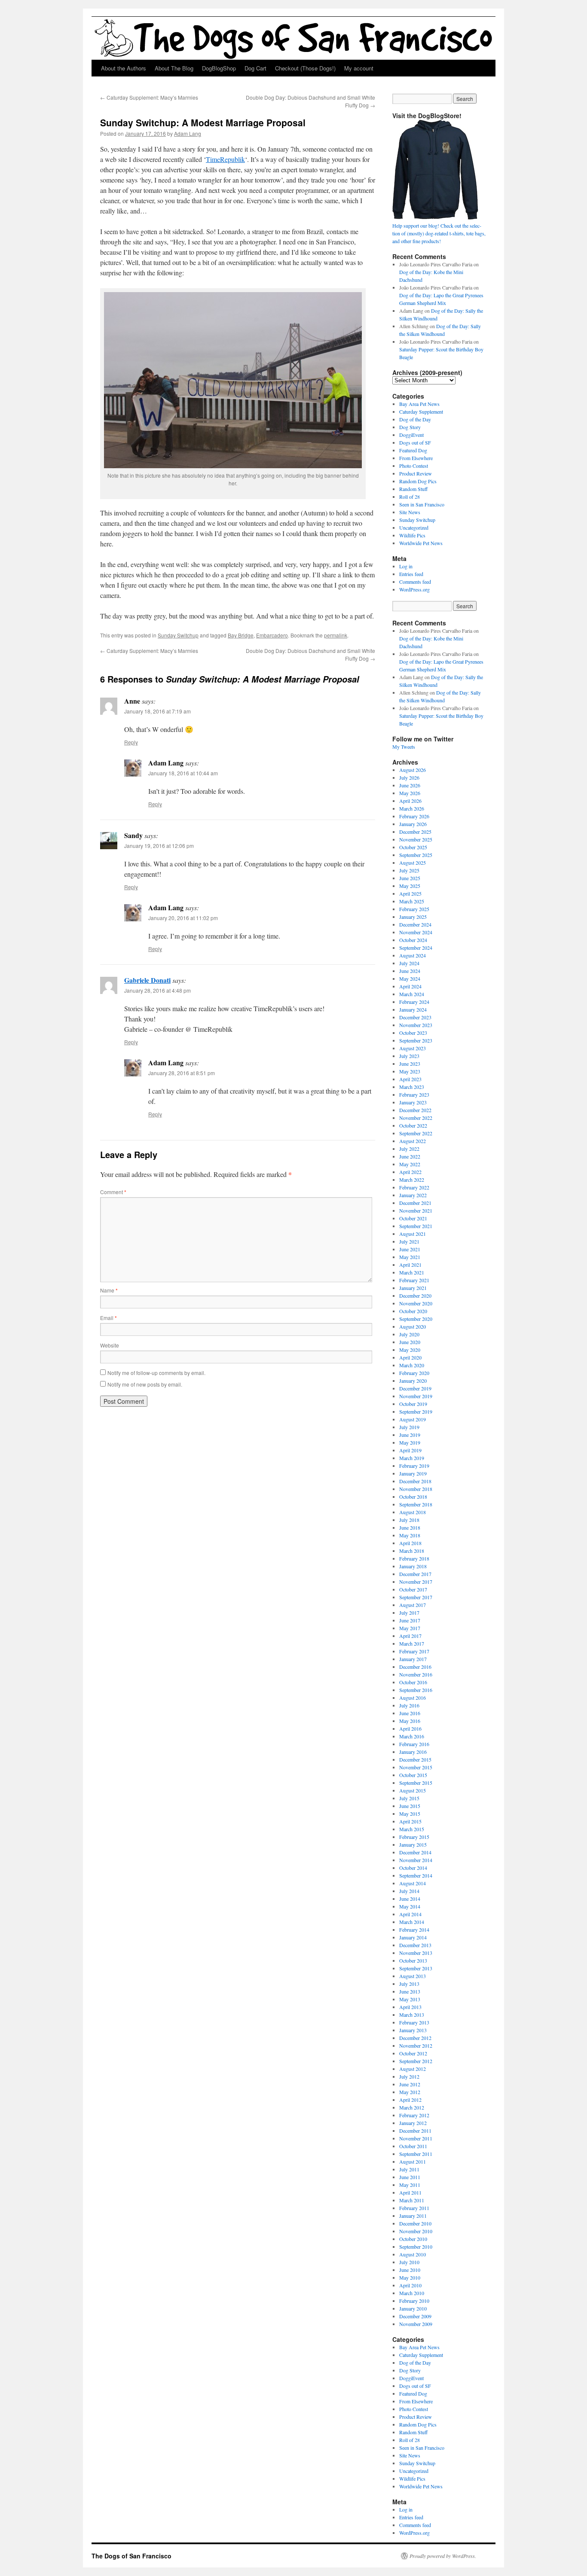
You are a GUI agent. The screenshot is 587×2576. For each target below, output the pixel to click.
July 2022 (409, 1149)
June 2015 (410, 1806)
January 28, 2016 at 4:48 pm (157, 990)
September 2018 (416, 1504)
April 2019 (410, 1450)
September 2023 (416, 1040)
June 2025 (410, 878)
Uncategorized (414, 527)
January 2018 (413, 1566)
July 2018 (409, 1520)
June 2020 (410, 1342)
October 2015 (413, 1775)
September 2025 (416, 855)
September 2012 (416, 2061)
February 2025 (414, 909)
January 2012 (413, 2123)
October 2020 (413, 1311)
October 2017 (413, 1589)
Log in (406, 566)
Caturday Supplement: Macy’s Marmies (149, 97)
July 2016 (409, 1705)
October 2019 (413, 1404)
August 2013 (413, 1976)
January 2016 (413, 1752)
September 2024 (416, 948)
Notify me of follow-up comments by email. (156, 1373)
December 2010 (415, 2223)
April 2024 (410, 986)
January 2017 (413, 1659)
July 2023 (409, 1056)
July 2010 (409, 2262)
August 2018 (413, 1512)
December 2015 (415, 1759)
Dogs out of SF (415, 442)
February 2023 (414, 1094)
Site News (410, 512)
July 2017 (409, 1613)
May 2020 (410, 1350)
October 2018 (413, 1497)
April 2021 (410, 1265)
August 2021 (413, 1234)
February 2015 (414, 1837)
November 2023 (416, 1025)
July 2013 (409, 1984)
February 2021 (414, 1280)
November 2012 (416, 2046)
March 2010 (412, 2293)
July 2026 (409, 777)
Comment (113, 1192)
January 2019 (413, 1473)
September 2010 (416, 2247)
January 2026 (413, 824)
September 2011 (416, 2154)
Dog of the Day (415, 419)
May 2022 (410, 1164)
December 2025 (415, 832)
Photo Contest (414, 466)
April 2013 (410, 2007)
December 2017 (415, 1574)
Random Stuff (413, 489)
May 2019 (410, 1442)
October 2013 (413, 1960)
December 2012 (415, 2038)
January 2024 (413, 1009)
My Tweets (404, 747)
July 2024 (409, 963)
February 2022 (414, 1187)
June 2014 (410, 1899)
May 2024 (410, 979)
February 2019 (414, 1466)
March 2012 (412, 2107)
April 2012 (410, 2100)
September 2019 (416, 1411)
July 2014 (409, 1891)
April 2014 (410, 1914)
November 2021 (416, 1210)
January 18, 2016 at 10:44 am (183, 773)
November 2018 (416, 1489)
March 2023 (412, 1087)
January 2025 (413, 917)
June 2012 (410, 2084)
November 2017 (416, 1582)
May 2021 (410, 1257)
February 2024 (414, 1002)
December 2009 (415, 2316)
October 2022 (413, 1125)
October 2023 (413, 1033)
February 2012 (414, 2115)
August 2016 (413, 1698)
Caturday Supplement (421, 412)
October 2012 (413, 2053)
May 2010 (410, 2277)
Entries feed (411, 574)
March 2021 (412, 1272)
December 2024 (415, 924)
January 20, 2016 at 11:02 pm (183, 918)
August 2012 (413, 2069)
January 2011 (413, 2216)
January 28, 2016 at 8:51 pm (182, 1073)
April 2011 (410, 2192)
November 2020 (416, 1303)
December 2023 (415, 1017)
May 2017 (410, 1628)
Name (109, 1290)
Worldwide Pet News (421, 543)
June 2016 (410, 1713)
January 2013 (413, 2030)
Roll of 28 (410, 497)
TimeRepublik (225, 159)
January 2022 (413, 1195)
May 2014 (410, 1906)
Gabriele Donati (147, 980)
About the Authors (124, 68)
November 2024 (416, 932)
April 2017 (410, 1636)
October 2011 (413, 2146)
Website (110, 1345)
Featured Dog (413, 450)
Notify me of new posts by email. (145, 1384)
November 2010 (416, 2231)
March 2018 (412, 1551)
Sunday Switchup (178, 635)
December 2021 (415, 1203)
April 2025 (410, 893)
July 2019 (409, 1427)
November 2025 (416, 839)
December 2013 (415, 1945)
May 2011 (410, 2185)
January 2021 (413, 1288)
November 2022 (416, 1118)
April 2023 (410, 1079)
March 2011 (412, 2200)
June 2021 (410, 1249)
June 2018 (410, 1527)
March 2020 (412, 1365)
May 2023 (410, 1071)
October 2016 (413, 1682)
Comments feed (415, 582)
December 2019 (415, 1388)
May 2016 (410, 1721)
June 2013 (410, 1991)
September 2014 (416, 1875)
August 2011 (413, 2161)
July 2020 (409, 1334)
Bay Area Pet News (419, 404)
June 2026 (410, 785)
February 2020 (414, 1373)
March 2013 (412, 2015)
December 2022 (415, 1110)
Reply (131, 742)
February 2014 (414, 1930)
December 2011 (415, 2131)
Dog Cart (255, 68)
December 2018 (415, 1481)
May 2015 (410, 1814)
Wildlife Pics (412, 535)
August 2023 (413, 1048)
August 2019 (413, 1419)
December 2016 (415, 1667)
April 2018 (410, 1543)
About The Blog (174, 68)
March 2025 (412, 901)
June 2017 (410, 1620)
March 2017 (412, 1643)
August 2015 (413, 1790)
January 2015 (413, 1844)
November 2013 (416, 1953)
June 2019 (410, 1435)
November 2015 (416, 1767)
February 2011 (414, 2208)
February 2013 (414, 2022)
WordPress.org (414, 589)
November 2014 (416, 1860)
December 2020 (415, 1296)
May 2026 (410, 793)
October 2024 (413, 940)
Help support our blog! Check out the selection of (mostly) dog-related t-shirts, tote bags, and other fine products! (439, 233)
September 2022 (416, 1133)
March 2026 (412, 808)
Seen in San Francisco (422, 504)
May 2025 (410, 886)
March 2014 (412, 1922)
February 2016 (414, 1744)
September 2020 (416, 1319)
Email (109, 1318)
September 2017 (416, 1597)
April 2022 (410, 1172)
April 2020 (410, 1357)
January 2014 (413, 1937)
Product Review (416, 473)
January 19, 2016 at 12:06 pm (159, 846)
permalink (336, 635)
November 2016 (416, 1674)
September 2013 (416, 1968)
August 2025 (413, 863)
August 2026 (413, 770)
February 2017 (414, 1651)
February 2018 (414, 1558)
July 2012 (409, 2076)
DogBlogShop (219, 68)
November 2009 (416, 2324)
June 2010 (410, 2270)
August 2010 (413, 2254)
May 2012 (410, 2092)
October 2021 (413, 1218)
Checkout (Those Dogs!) (305, 68)
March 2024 (412, 994)
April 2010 (410, 2285)
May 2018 (410, 1535)
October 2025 (413, 847)
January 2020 (413, 1381)
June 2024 (410, 971)
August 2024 (413, 955)
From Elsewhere (416, 458)
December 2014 (415, 1852)
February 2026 (414, 816)
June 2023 (410, 1064)
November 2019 (416, 1396)
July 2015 (409, 1798)
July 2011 (409, 2169)
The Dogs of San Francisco (131, 2556)
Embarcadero (272, 635)
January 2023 (413, 1102)
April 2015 (410, 1821)
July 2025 (409, 870)
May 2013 (410, 1999)
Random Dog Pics (418, 481)
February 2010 (414, 2301)
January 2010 (413, 2308)
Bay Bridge (241, 635)
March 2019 (412, 1458)
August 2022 (413, 1141)
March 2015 (412, 1829)
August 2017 (413, 1605)
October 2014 (413, 1868)
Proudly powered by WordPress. (443, 2556)
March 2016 (412, 1736)
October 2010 (413, 2239)
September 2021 (416, 1226)
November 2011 (416, 2138)
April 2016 (410, 1729)
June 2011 (410, 2177)
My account (359, 68)
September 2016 (416, 1690)
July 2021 (409, 1241)
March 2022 (412, 1180)
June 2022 (410, 1156)
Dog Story (410, 427)
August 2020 (413, 1326)
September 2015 (416, 1783)
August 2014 (413, 1883)
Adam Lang (188, 133)
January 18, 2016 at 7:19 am (157, 711)
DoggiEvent (411, 435)
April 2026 (410, 801)
